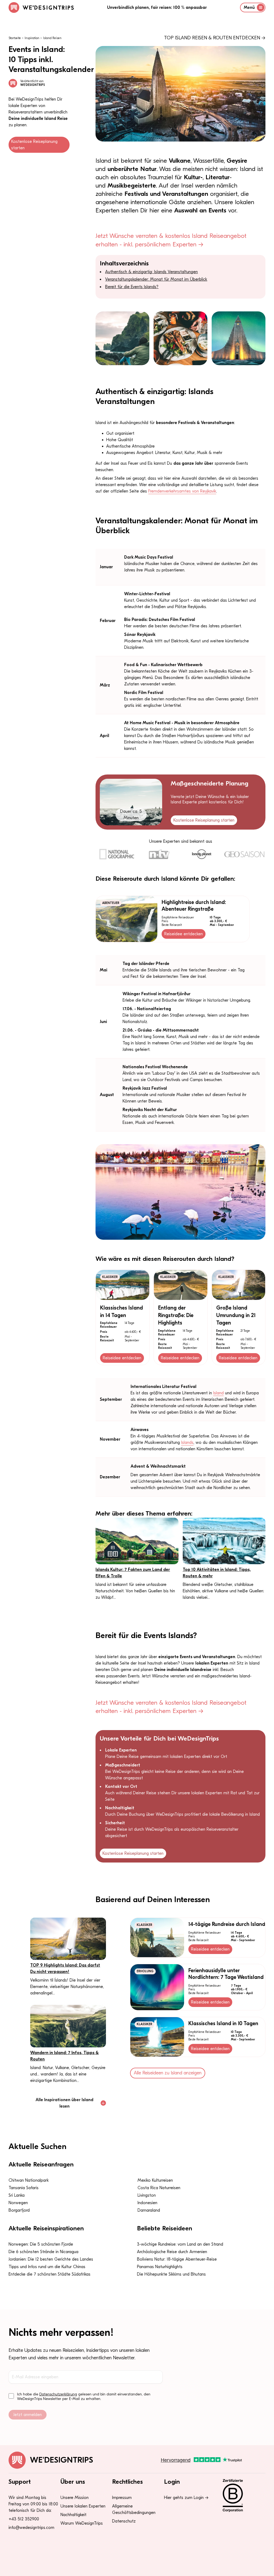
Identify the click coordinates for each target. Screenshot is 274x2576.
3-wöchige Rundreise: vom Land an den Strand (180, 2244)
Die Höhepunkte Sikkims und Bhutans (171, 2274)
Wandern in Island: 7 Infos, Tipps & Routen (64, 2056)
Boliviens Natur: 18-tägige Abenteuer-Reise (177, 2259)
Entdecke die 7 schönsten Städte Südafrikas (50, 2274)
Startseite (15, 38)
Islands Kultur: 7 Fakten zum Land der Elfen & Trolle (133, 1573)
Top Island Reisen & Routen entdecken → (215, 38)
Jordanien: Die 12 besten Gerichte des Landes (51, 2259)
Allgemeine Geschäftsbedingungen (134, 2509)
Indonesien (147, 2203)
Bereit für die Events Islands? (132, 287)
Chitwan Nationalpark (29, 2180)
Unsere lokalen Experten (83, 2506)
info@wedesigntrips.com (31, 2528)
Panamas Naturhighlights (160, 2267)
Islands (187, 1442)
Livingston (147, 2195)
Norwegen (18, 2203)
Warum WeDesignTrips (82, 2523)
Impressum (122, 2498)
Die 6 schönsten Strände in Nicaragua (43, 2252)
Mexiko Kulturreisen (155, 2180)
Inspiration (32, 38)
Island (218, 1393)
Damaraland (149, 2210)
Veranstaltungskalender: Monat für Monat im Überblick (156, 279)
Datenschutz (124, 2521)
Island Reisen (52, 38)
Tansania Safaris (24, 2188)
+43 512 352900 (24, 2519)
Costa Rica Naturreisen (159, 2188)
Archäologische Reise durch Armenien (172, 2252)
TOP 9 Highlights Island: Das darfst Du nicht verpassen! (65, 1968)
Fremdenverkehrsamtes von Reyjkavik (182, 491)
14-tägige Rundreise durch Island (227, 1924)
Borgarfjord (19, 2210)
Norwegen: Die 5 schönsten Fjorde (41, 2244)
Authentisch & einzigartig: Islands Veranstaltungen (151, 272)
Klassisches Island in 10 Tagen (223, 2023)
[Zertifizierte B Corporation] (241, 2495)
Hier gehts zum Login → (186, 2498)
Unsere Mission (75, 2498)
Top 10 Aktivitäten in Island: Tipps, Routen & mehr (217, 1573)
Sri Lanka (17, 2195)
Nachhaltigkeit (73, 2515)
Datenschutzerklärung (58, 2394)
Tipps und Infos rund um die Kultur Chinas (47, 2267)
